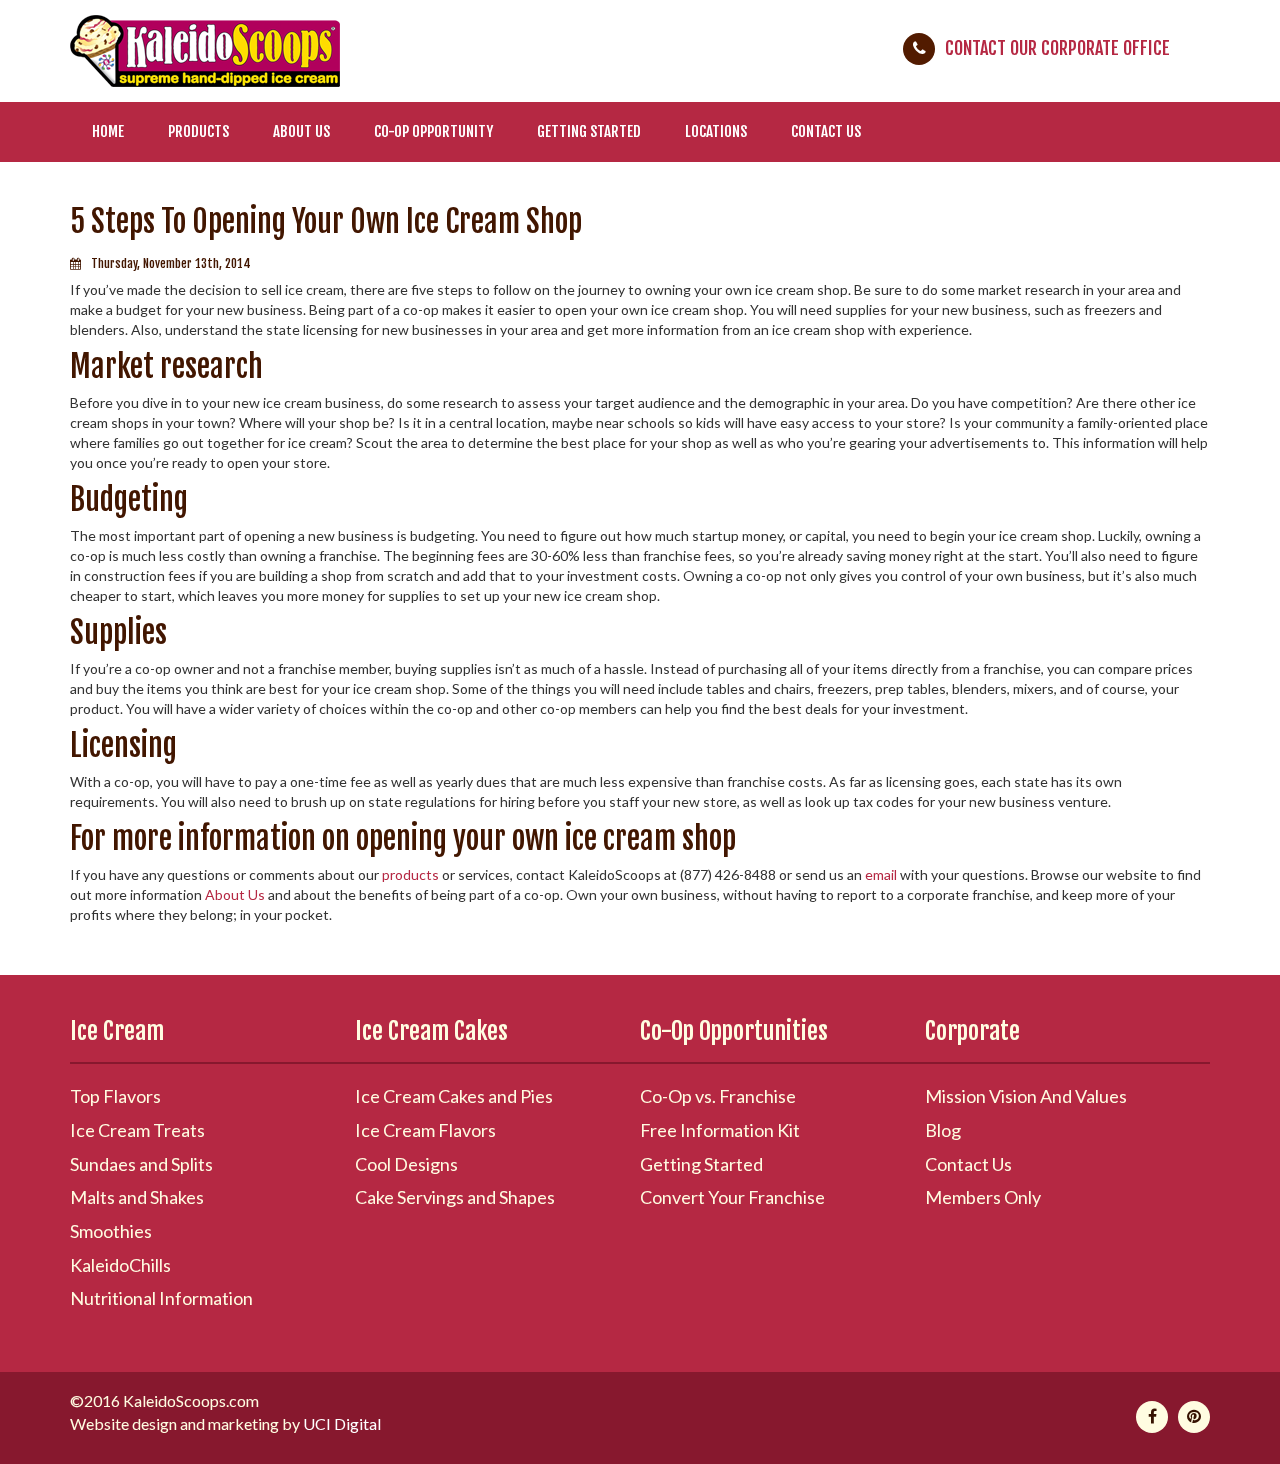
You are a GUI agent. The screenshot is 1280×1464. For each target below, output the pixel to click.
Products (198, 131)
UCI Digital (342, 1423)
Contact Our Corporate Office (1057, 48)
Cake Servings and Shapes (455, 1197)
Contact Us (826, 131)
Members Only (983, 1197)
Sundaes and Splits (141, 1164)
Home (108, 131)
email (881, 874)
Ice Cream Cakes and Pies (454, 1096)
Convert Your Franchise (732, 1197)
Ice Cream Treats (137, 1130)
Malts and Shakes (137, 1197)
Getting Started (589, 131)
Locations (716, 131)
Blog (943, 1130)
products (410, 874)
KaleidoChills (120, 1265)
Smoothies (111, 1231)
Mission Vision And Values (1026, 1096)
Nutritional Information (161, 1298)
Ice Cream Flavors (425, 1130)
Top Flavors (115, 1096)
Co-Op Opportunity (433, 131)
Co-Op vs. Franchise (718, 1096)
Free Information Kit (720, 1130)
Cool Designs (406, 1164)
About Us (301, 131)
